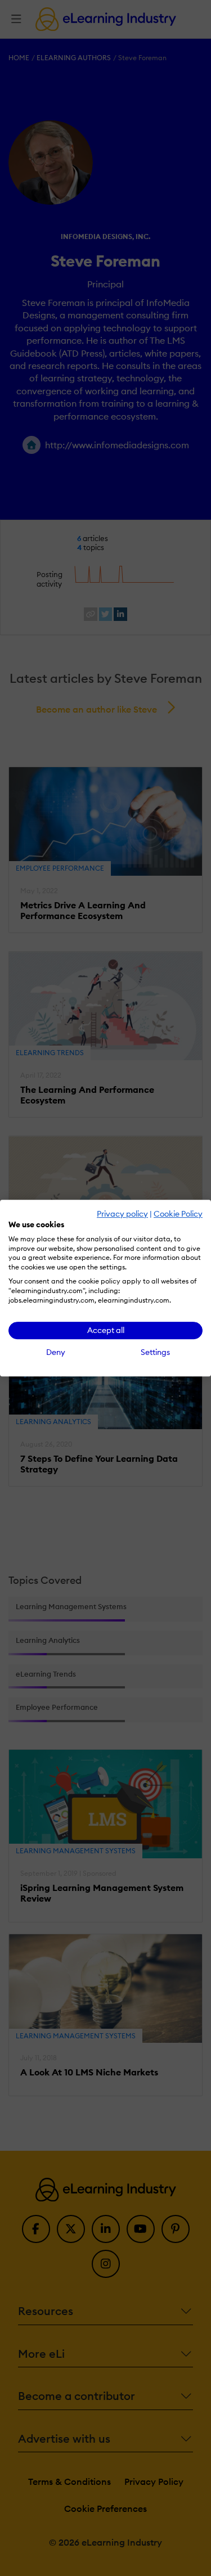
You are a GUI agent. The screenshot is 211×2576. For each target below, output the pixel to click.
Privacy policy (122, 1214)
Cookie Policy (178, 1214)
